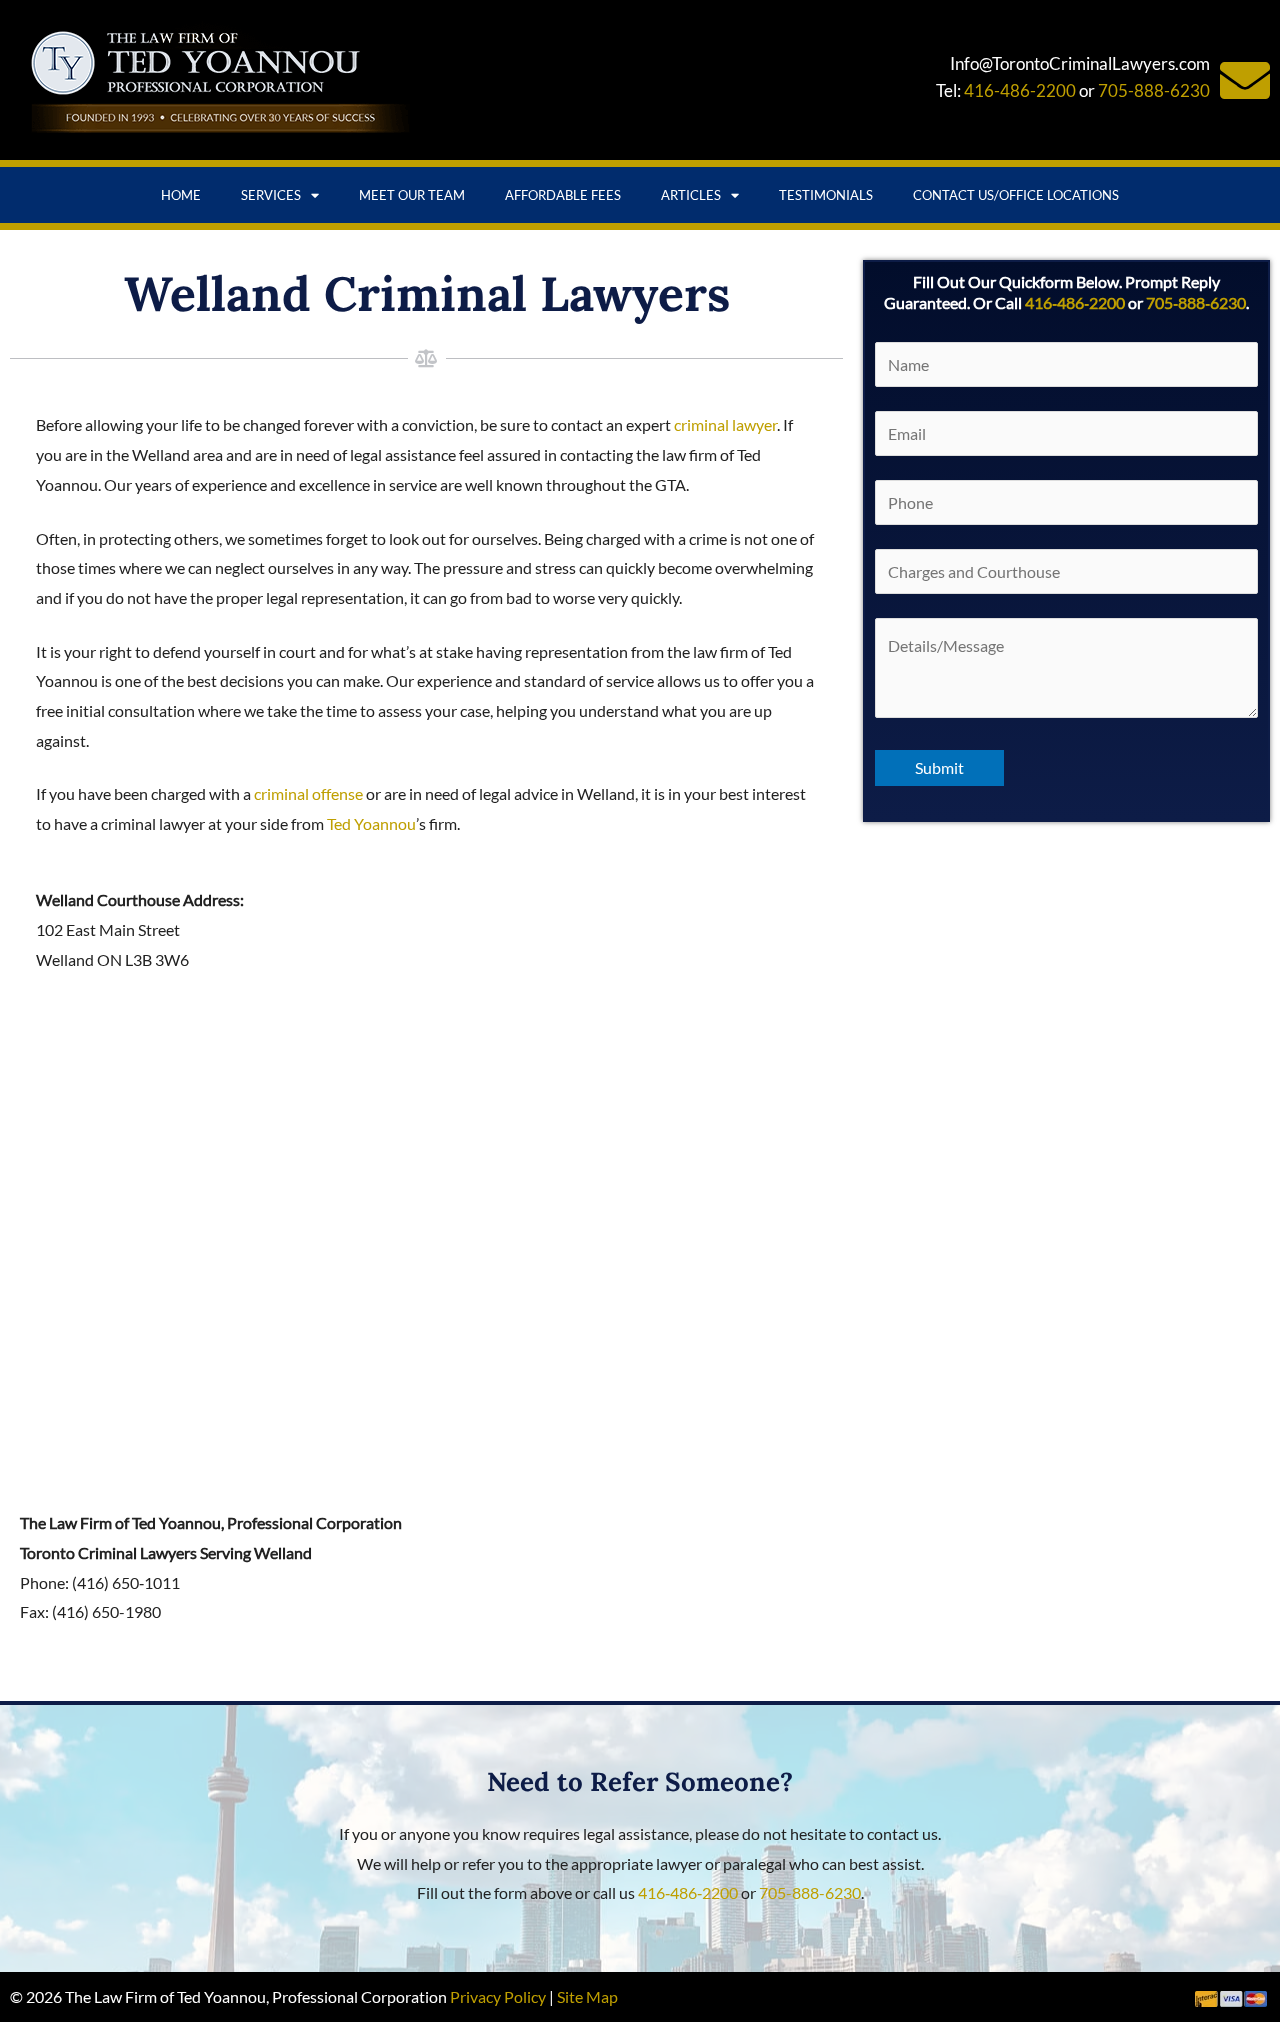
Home (181, 195)
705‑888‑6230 (1196, 302)
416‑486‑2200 (1075, 302)
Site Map (587, 1996)
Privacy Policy (498, 1996)
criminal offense (308, 793)
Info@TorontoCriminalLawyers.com (1080, 63)
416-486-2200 (1020, 90)
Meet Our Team (412, 195)
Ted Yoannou (371, 823)
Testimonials (826, 195)
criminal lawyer (725, 424)
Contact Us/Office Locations (1016, 195)
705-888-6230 (1154, 90)
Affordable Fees (563, 195)
